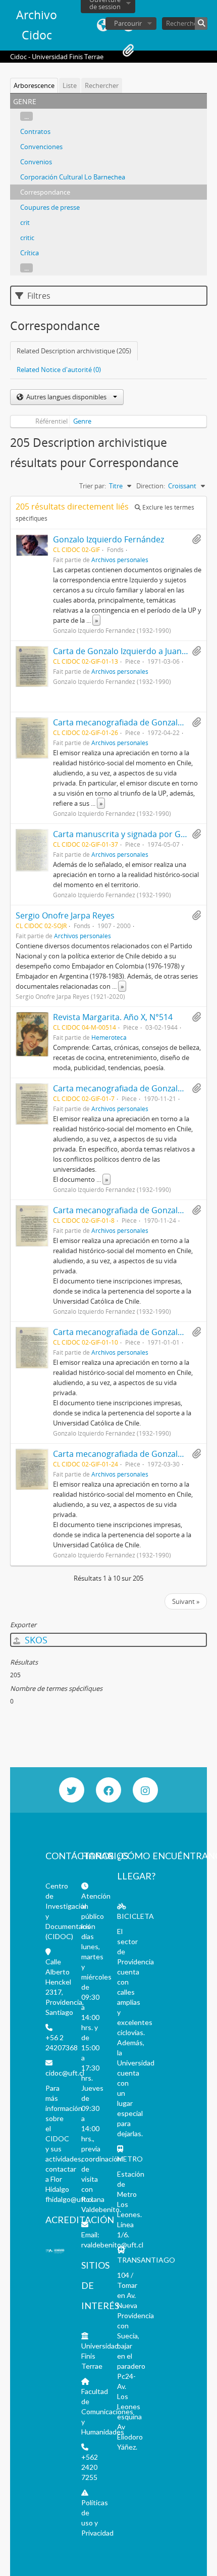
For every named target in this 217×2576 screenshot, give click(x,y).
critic (27, 238)
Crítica (30, 253)
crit (25, 222)
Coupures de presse (50, 207)
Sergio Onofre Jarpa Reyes (65, 915)
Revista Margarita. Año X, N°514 (113, 1017)
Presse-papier (128, 51)
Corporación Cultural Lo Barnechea (73, 177)
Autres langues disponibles (66, 397)
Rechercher (102, 85)
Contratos (35, 131)
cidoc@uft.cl (65, 2073)
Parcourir (128, 23)
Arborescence (34, 85)
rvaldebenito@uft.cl (112, 2245)
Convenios (36, 162)
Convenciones (41, 147)
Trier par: (93, 486)
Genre (82, 421)
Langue (103, 25)
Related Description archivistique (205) (74, 351)
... (26, 116)
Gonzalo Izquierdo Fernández (108, 539)
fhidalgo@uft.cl (69, 2199)
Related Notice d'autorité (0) (59, 370)
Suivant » (186, 1601)
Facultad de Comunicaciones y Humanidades (107, 2411)
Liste (70, 85)
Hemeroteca (109, 1037)
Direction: (151, 486)
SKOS (35, 1640)
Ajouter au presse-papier (196, 539)
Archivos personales (120, 560)
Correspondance (45, 192)
